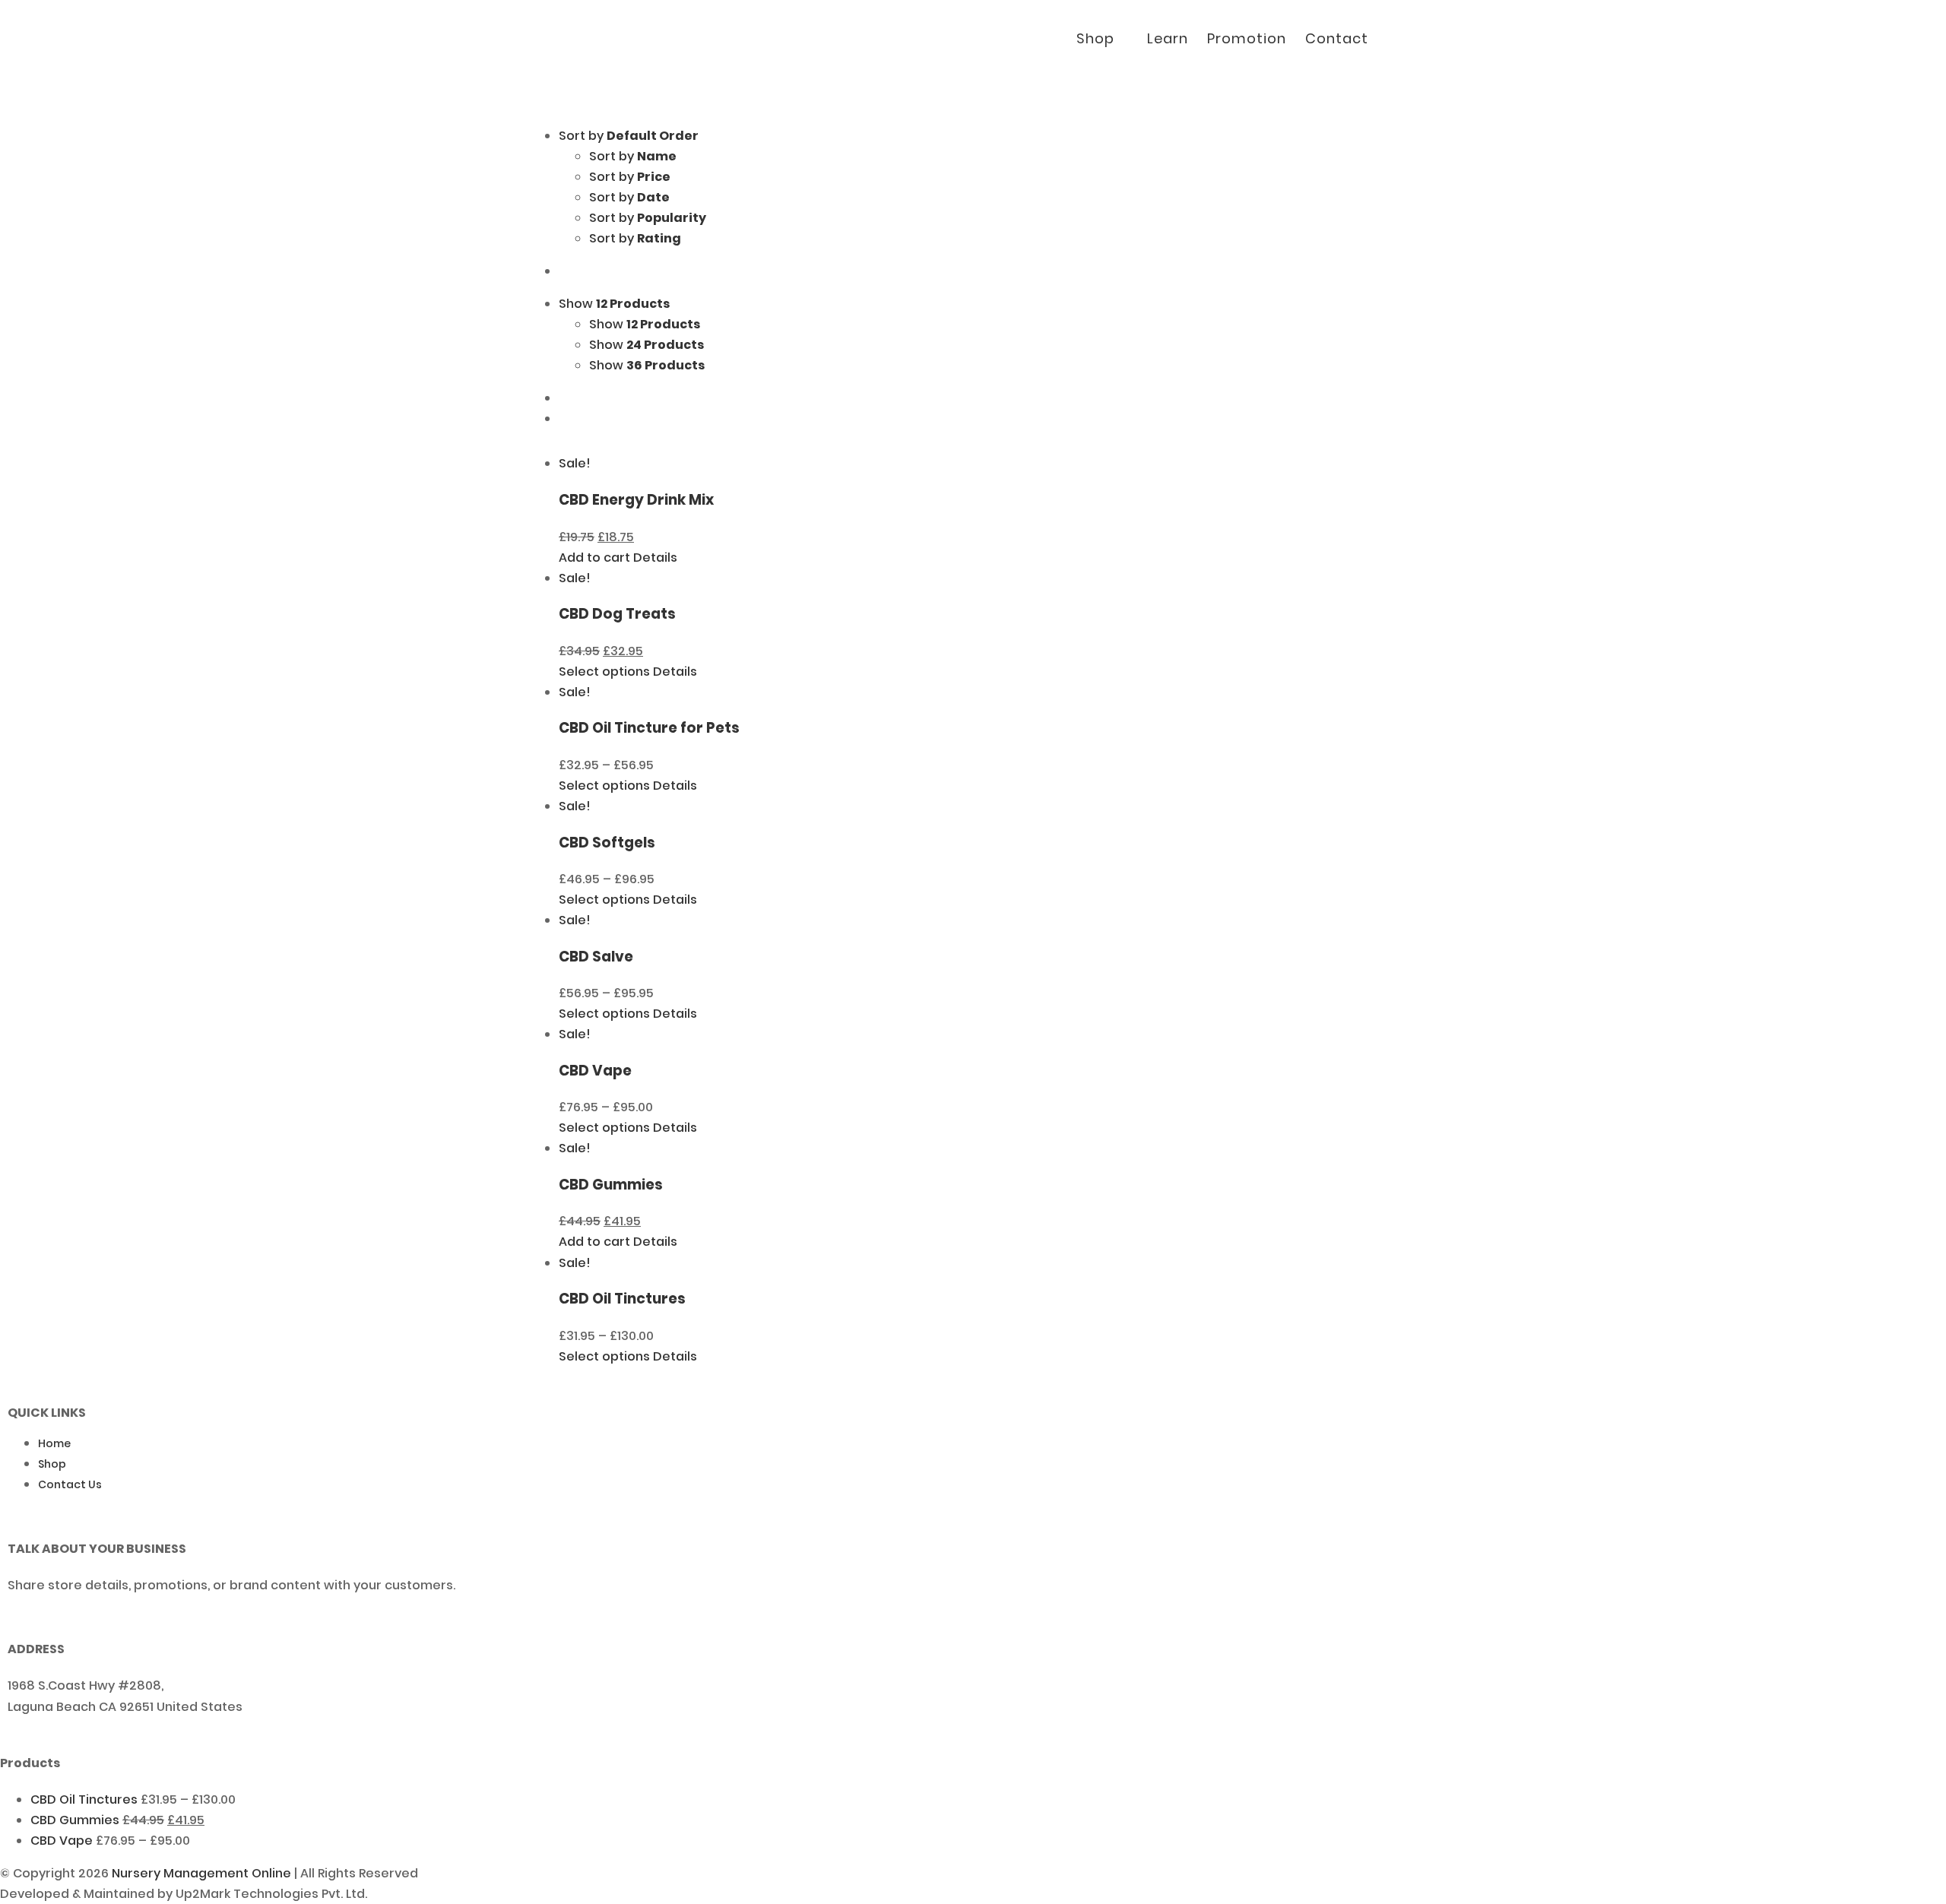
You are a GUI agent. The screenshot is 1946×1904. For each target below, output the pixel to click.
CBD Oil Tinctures (622, 1299)
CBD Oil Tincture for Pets (649, 728)
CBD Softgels (607, 843)
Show (645, 324)
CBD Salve (596, 957)
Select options (604, 672)
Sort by (633, 156)
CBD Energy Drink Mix (636, 500)
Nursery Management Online (201, 1873)
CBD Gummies (611, 1185)
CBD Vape (595, 1071)
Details (655, 558)
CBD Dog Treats (617, 614)
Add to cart (594, 558)
